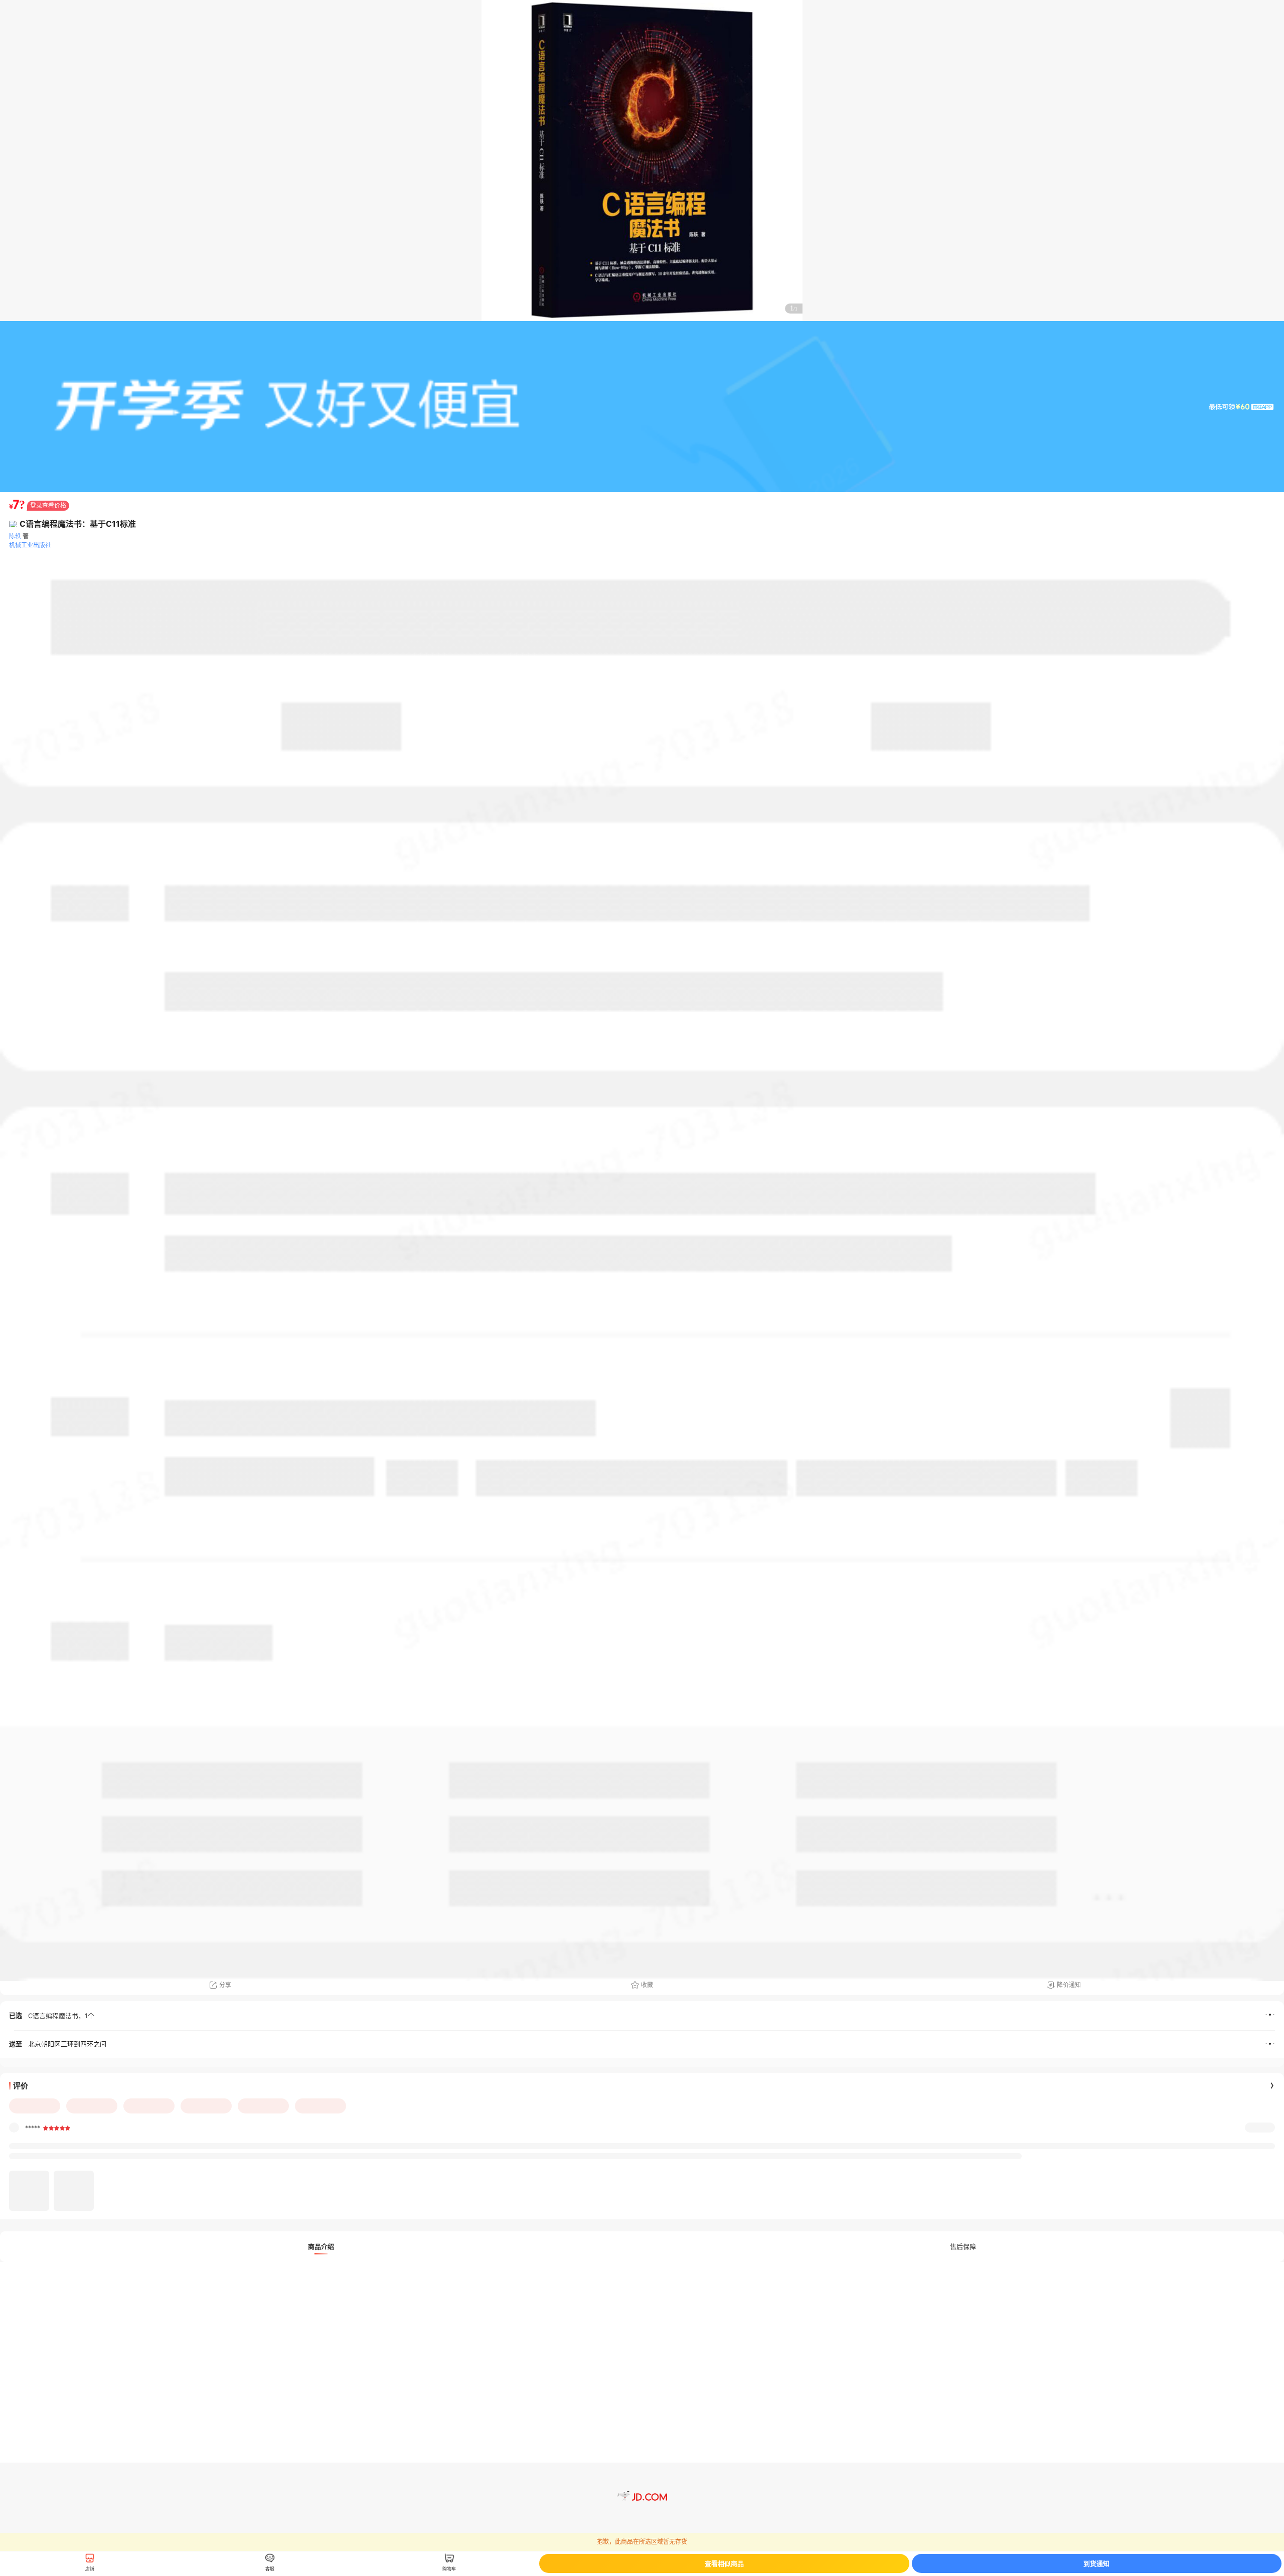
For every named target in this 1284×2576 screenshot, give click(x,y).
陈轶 (15, 536)
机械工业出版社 (30, 545)
